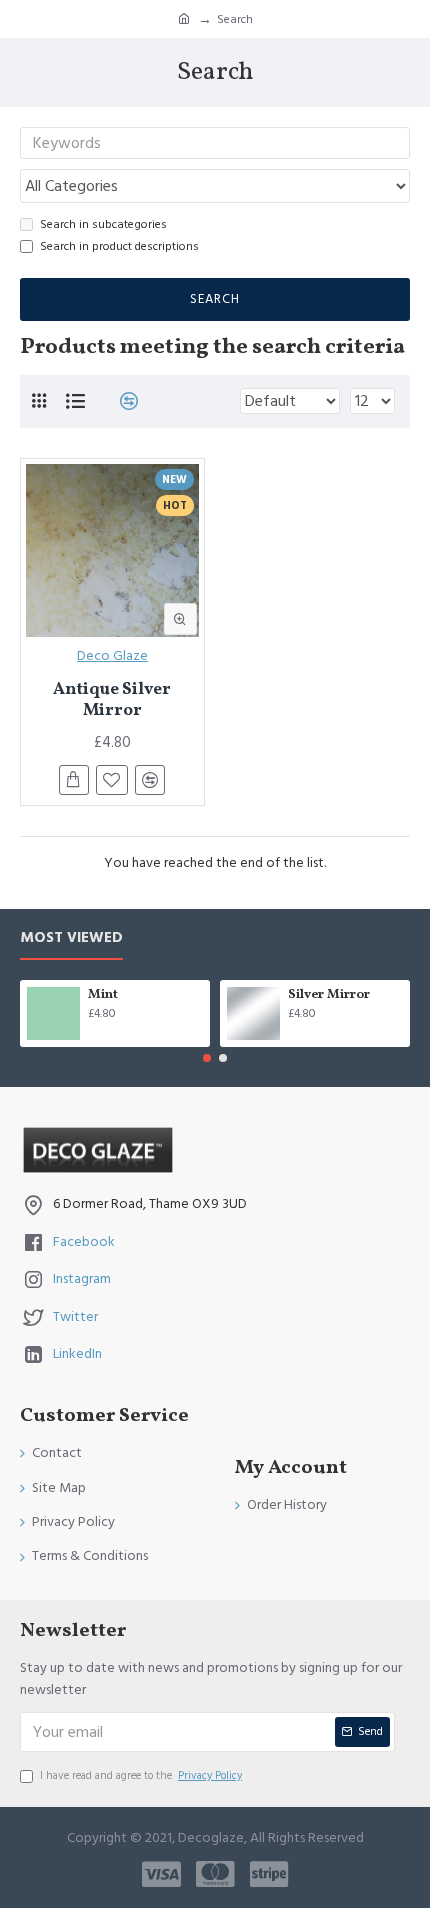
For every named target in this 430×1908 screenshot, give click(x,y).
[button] (207, 1058)
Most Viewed (71, 938)
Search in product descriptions (119, 246)
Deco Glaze (112, 656)
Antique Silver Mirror (112, 700)
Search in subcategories (103, 224)
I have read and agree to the (141, 1775)
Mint (103, 995)
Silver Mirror (329, 995)
